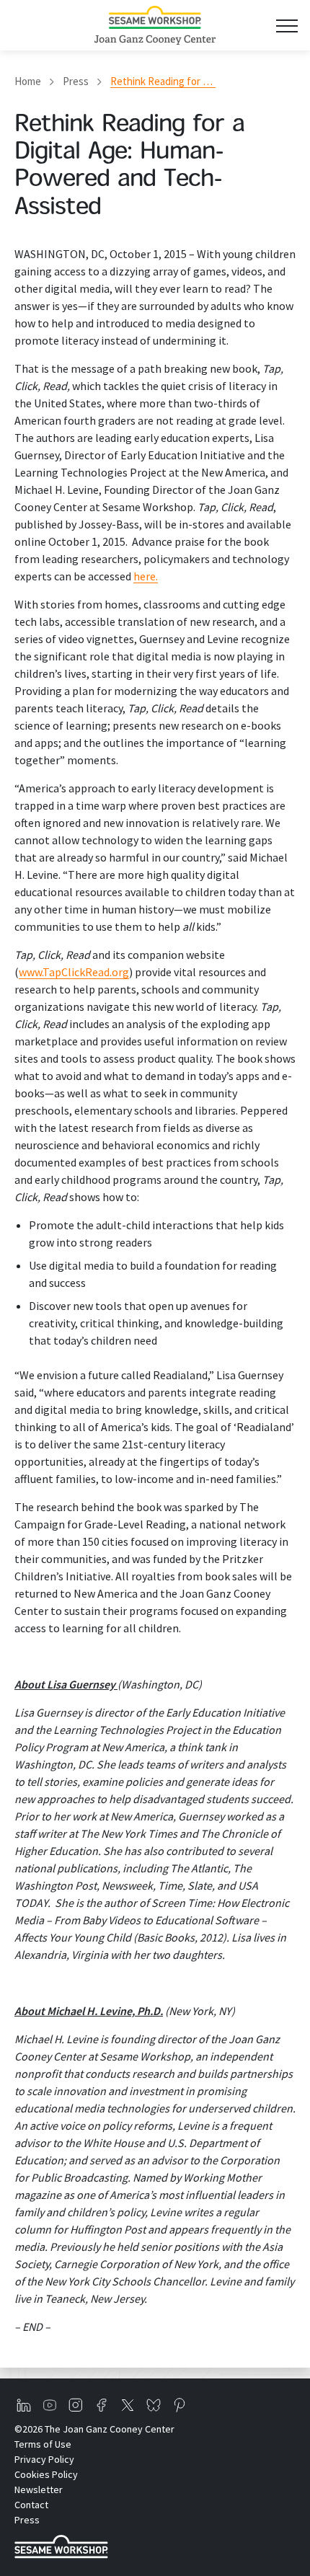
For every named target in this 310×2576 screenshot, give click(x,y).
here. (146, 576)
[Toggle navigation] (287, 26)
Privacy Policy (44, 2459)
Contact (31, 2505)
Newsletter (39, 2489)
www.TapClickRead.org (74, 972)
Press (76, 81)
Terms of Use (43, 2444)
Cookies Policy (46, 2474)
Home (28, 81)
